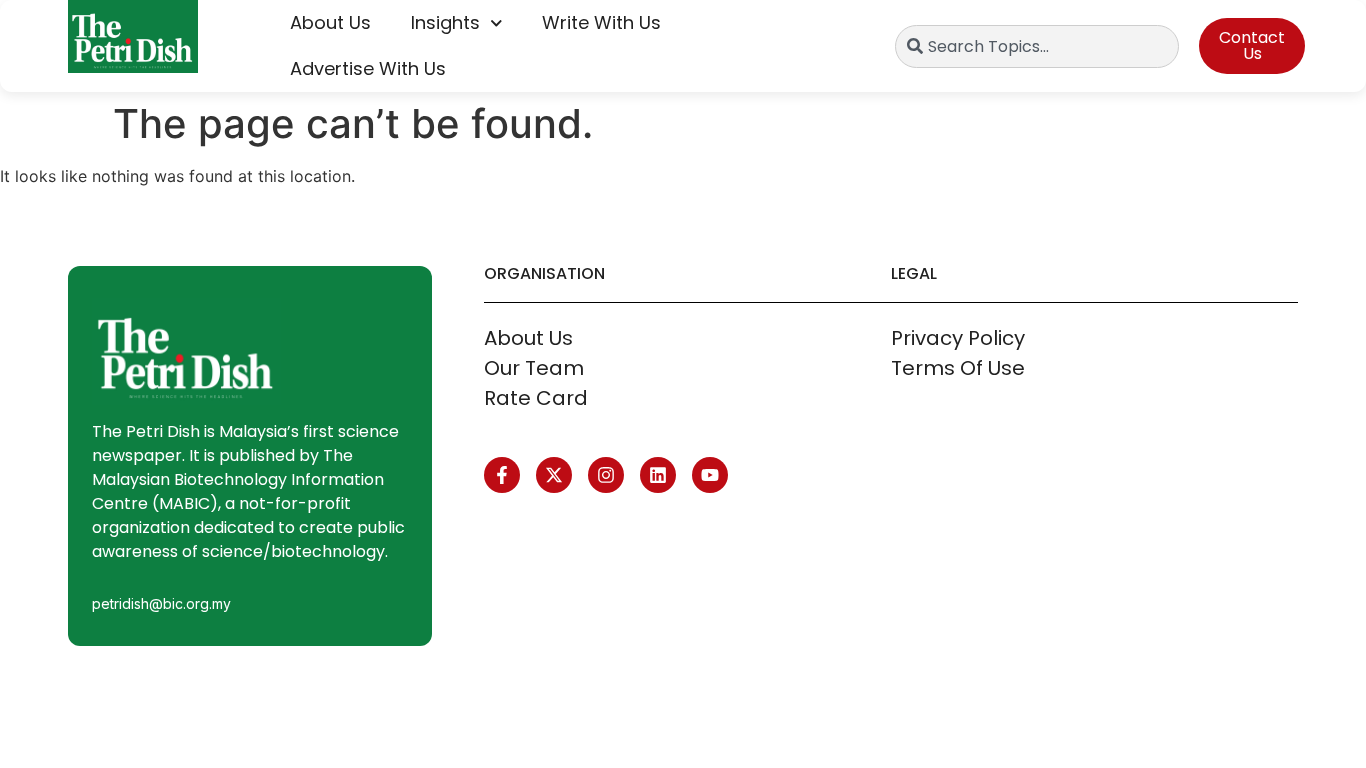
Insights (445, 22)
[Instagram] (606, 475)
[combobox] (1037, 46)
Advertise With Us (368, 68)
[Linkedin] (658, 475)
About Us (330, 22)
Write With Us (601, 22)
